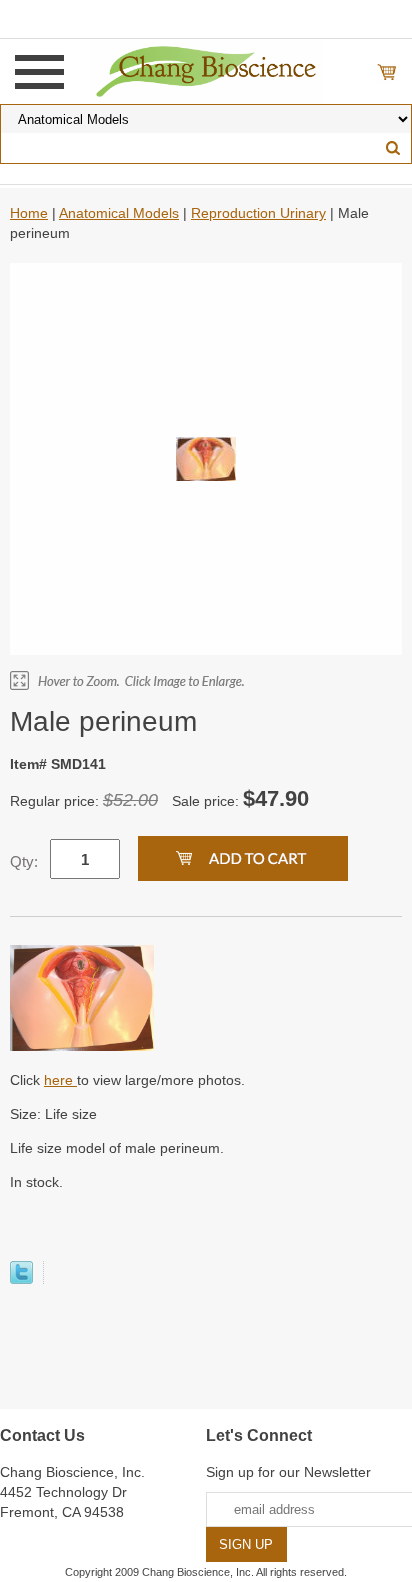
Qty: (24, 861)
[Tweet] (21, 1279)
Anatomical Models (119, 213)
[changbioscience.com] (206, 70)
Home (29, 213)
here (60, 1080)
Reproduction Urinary (258, 213)
